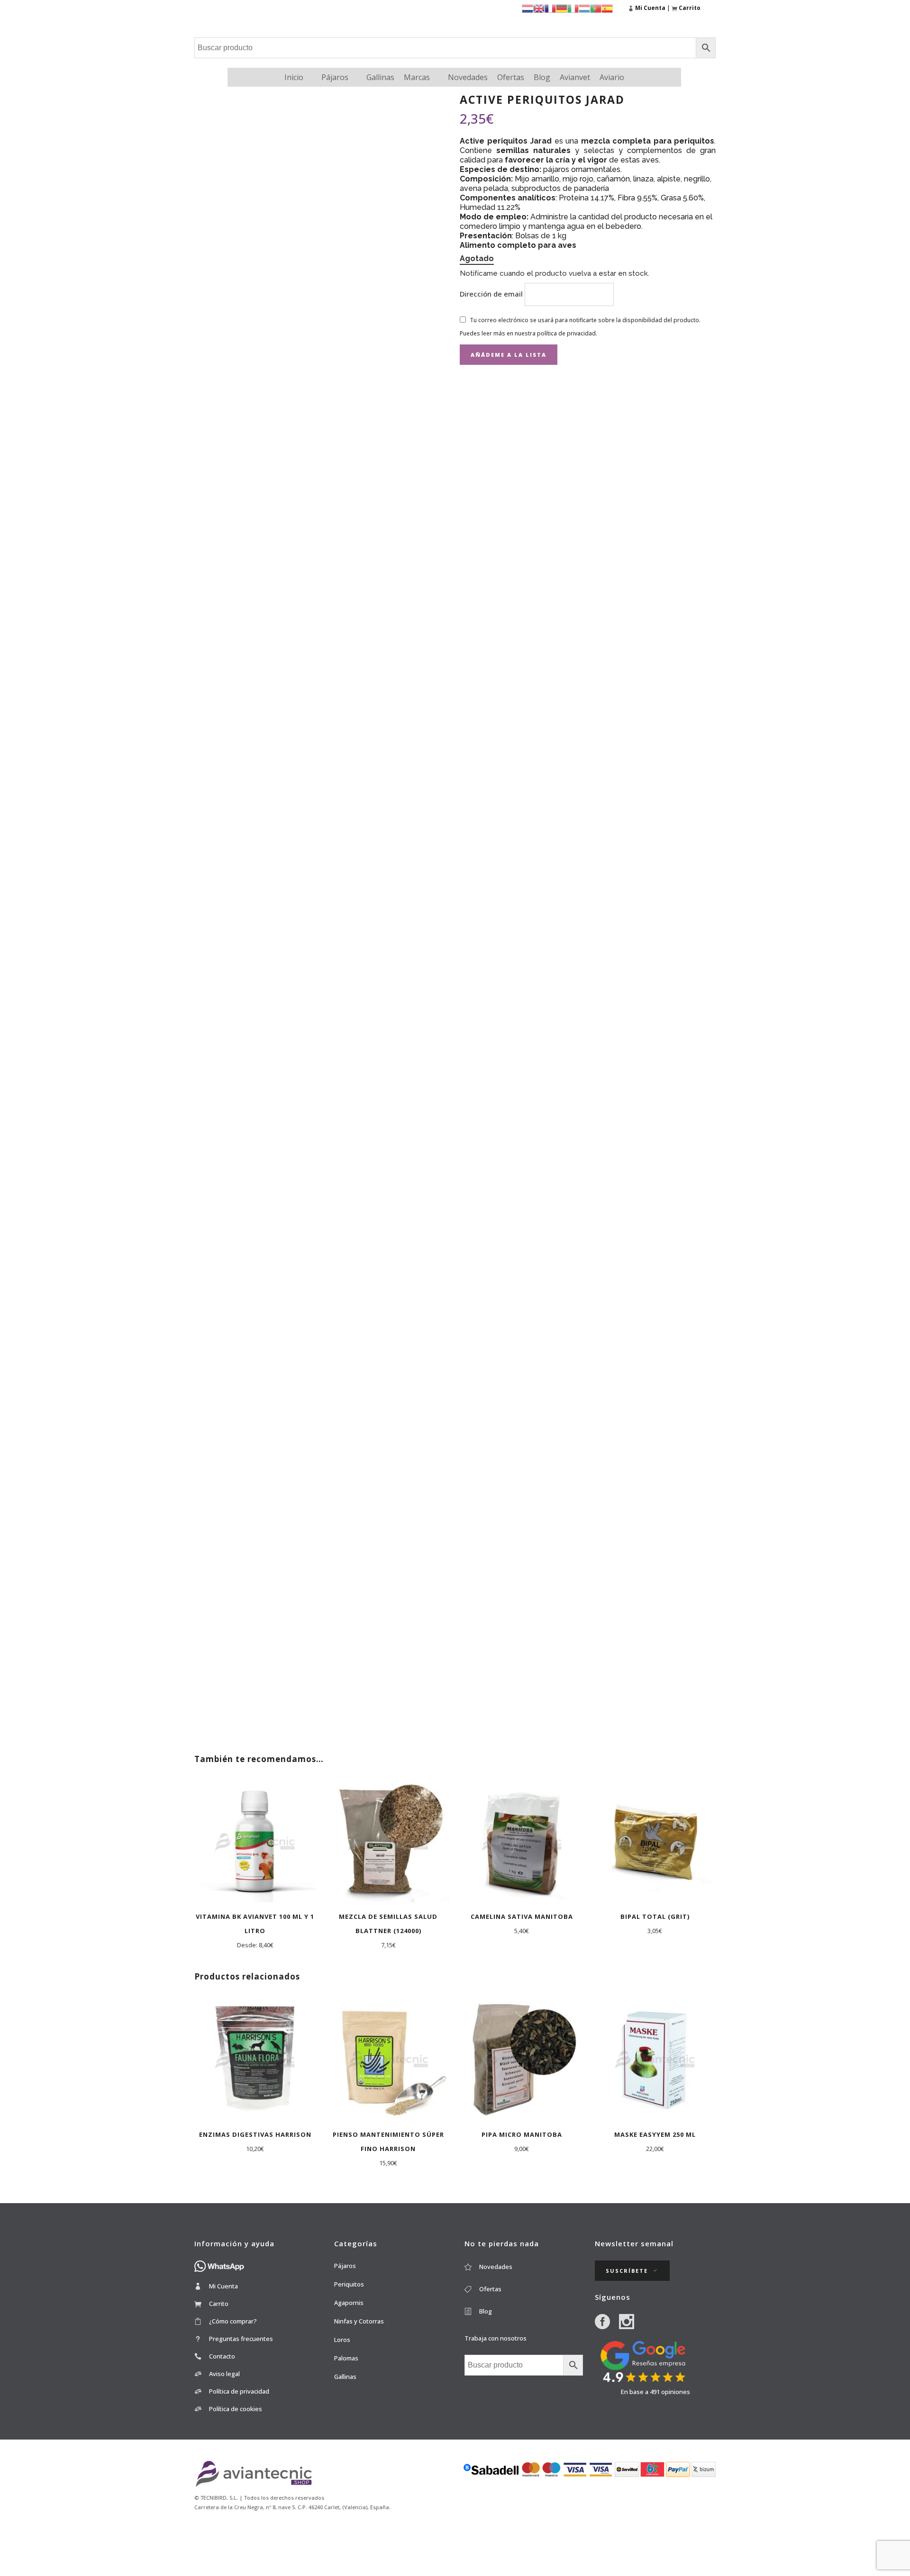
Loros (342, 2340)
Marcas (417, 77)
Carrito (219, 2304)
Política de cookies (236, 2409)
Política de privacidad (239, 2391)
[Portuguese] (596, 8)
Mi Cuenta (223, 2286)
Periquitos (349, 2284)
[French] (550, 8)
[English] (539, 8)
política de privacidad (566, 333)
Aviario (612, 77)
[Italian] (573, 8)
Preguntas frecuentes (241, 2339)
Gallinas (380, 77)
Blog (542, 77)
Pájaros (335, 77)
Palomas (346, 2358)
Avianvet (575, 77)
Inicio (294, 77)
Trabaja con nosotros (496, 2338)
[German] (562, 8)
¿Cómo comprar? (233, 2321)
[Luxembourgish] (584, 8)
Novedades (468, 77)
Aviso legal (224, 2374)
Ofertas (511, 77)
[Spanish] (607, 8)
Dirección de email (492, 294)
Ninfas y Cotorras (359, 2321)
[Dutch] (528, 8)
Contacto (222, 2356)
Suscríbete (627, 2271)
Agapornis (349, 2303)
